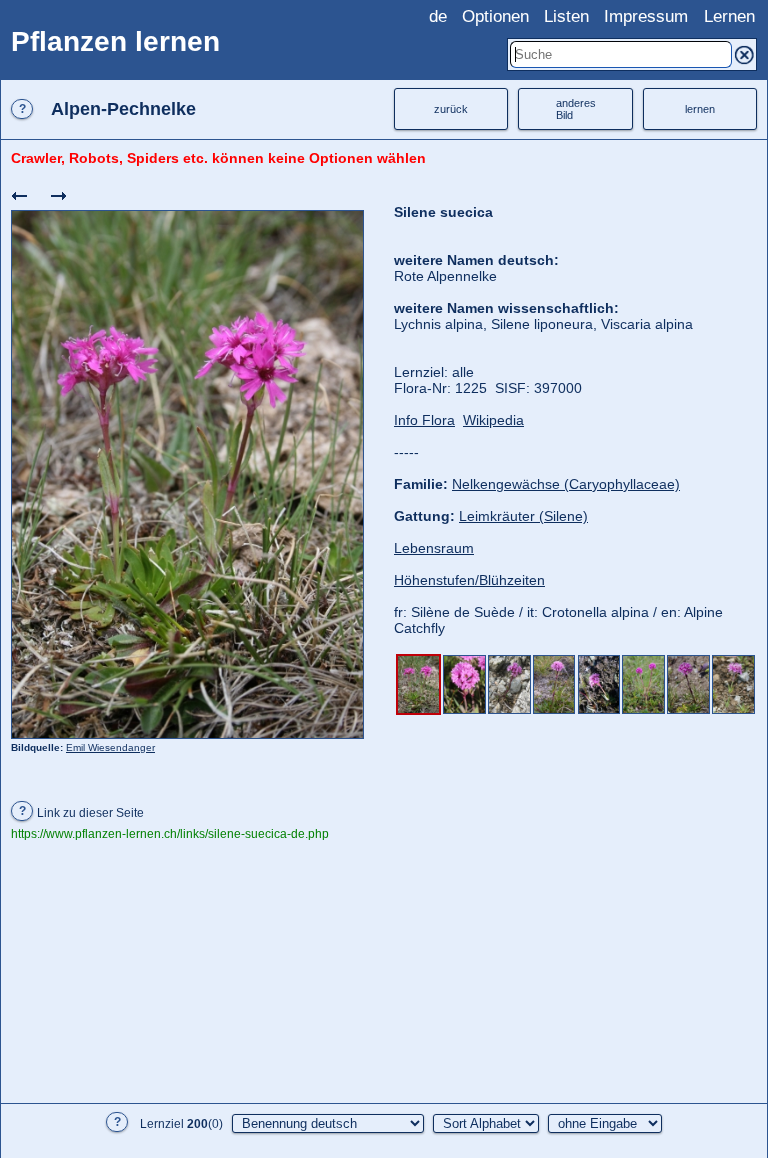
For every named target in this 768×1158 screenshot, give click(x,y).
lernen (700, 109)
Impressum (646, 16)
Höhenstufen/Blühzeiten (469, 580)
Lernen (729, 16)
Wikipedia (493, 420)
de (438, 16)
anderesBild (576, 109)
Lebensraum (434, 548)
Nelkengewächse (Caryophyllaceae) (566, 484)
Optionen (495, 16)
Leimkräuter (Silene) (523, 516)
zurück (451, 109)
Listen (566, 16)
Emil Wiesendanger (110, 747)
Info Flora (424, 420)
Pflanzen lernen (115, 41)
